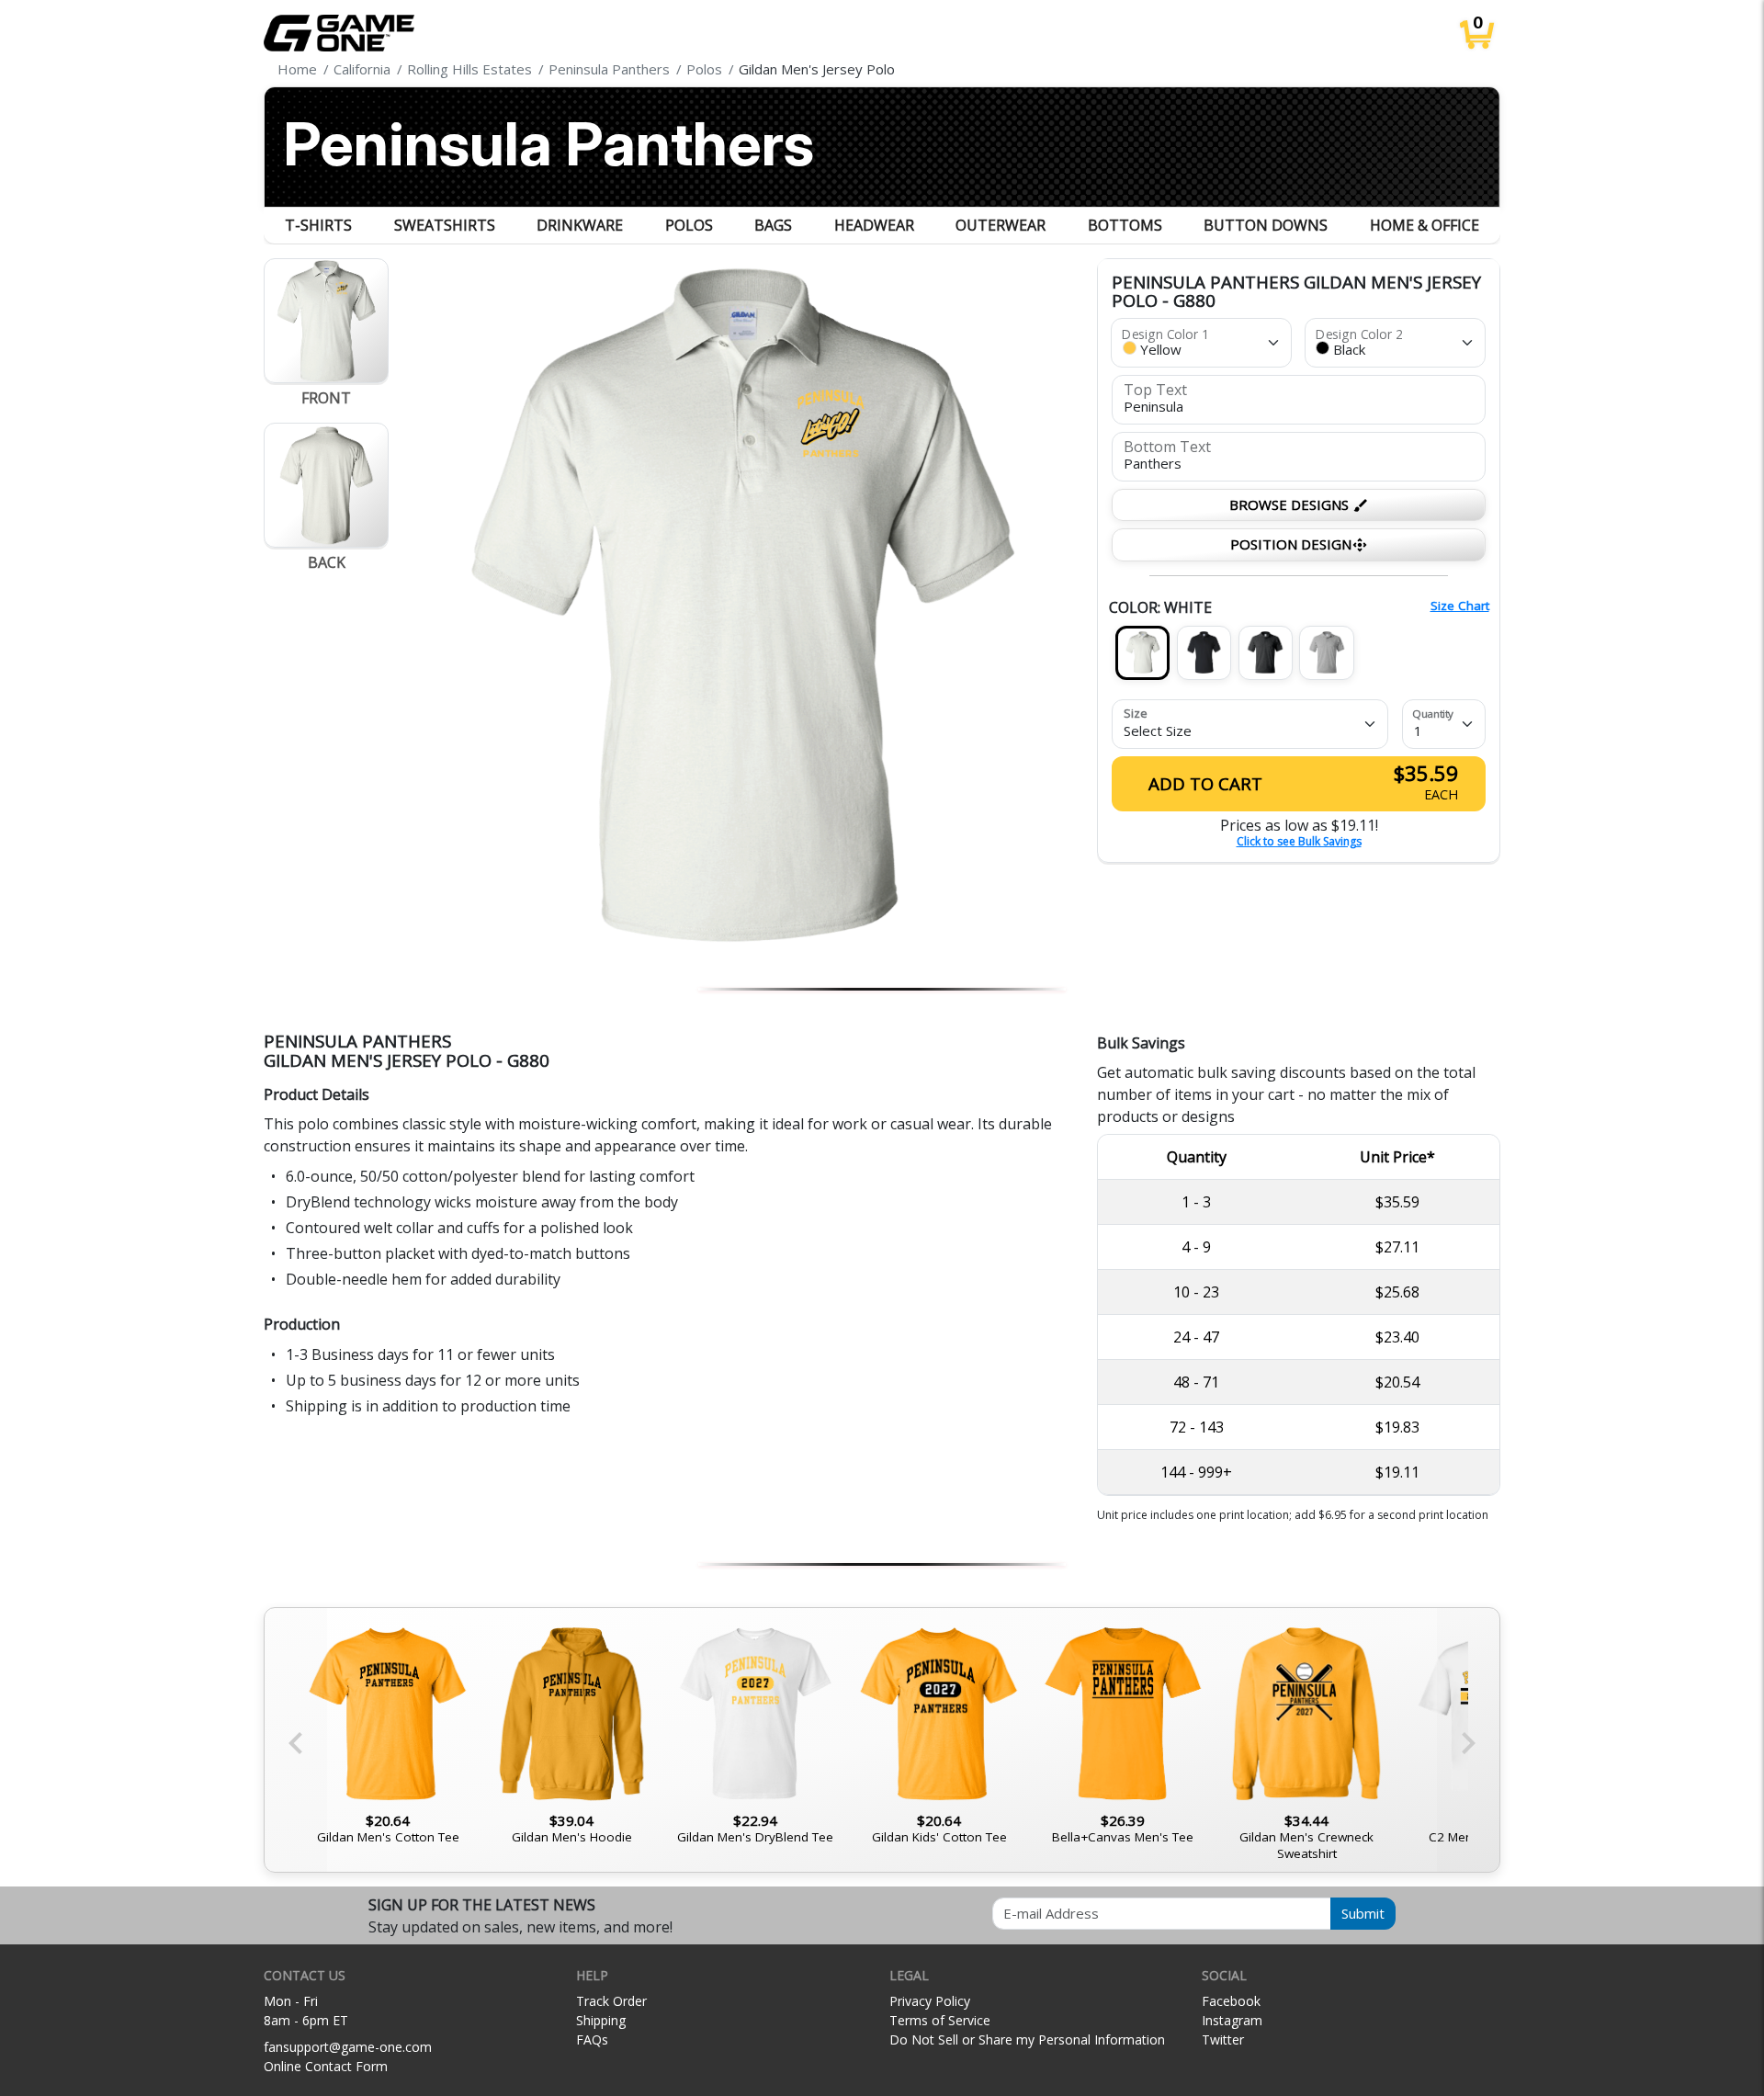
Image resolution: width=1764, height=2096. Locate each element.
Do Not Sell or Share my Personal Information (1027, 2039)
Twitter (1223, 2039)
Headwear (874, 225)
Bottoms (1125, 225)
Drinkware (580, 225)
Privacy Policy (930, 2001)
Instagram (1232, 2020)
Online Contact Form (326, 2066)
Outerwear (1001, 225)
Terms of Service (940, 2020)
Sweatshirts (445, 225)
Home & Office (1425, 225)
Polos (689, 225)
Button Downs (1266, 225)
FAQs (592, 2039)
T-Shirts (318, 225)
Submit (1363, 1913)
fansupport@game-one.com (348, 2047)
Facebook (1231, 2001)
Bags (773, 225)
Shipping (601, 2020)
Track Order (611, 2001)
